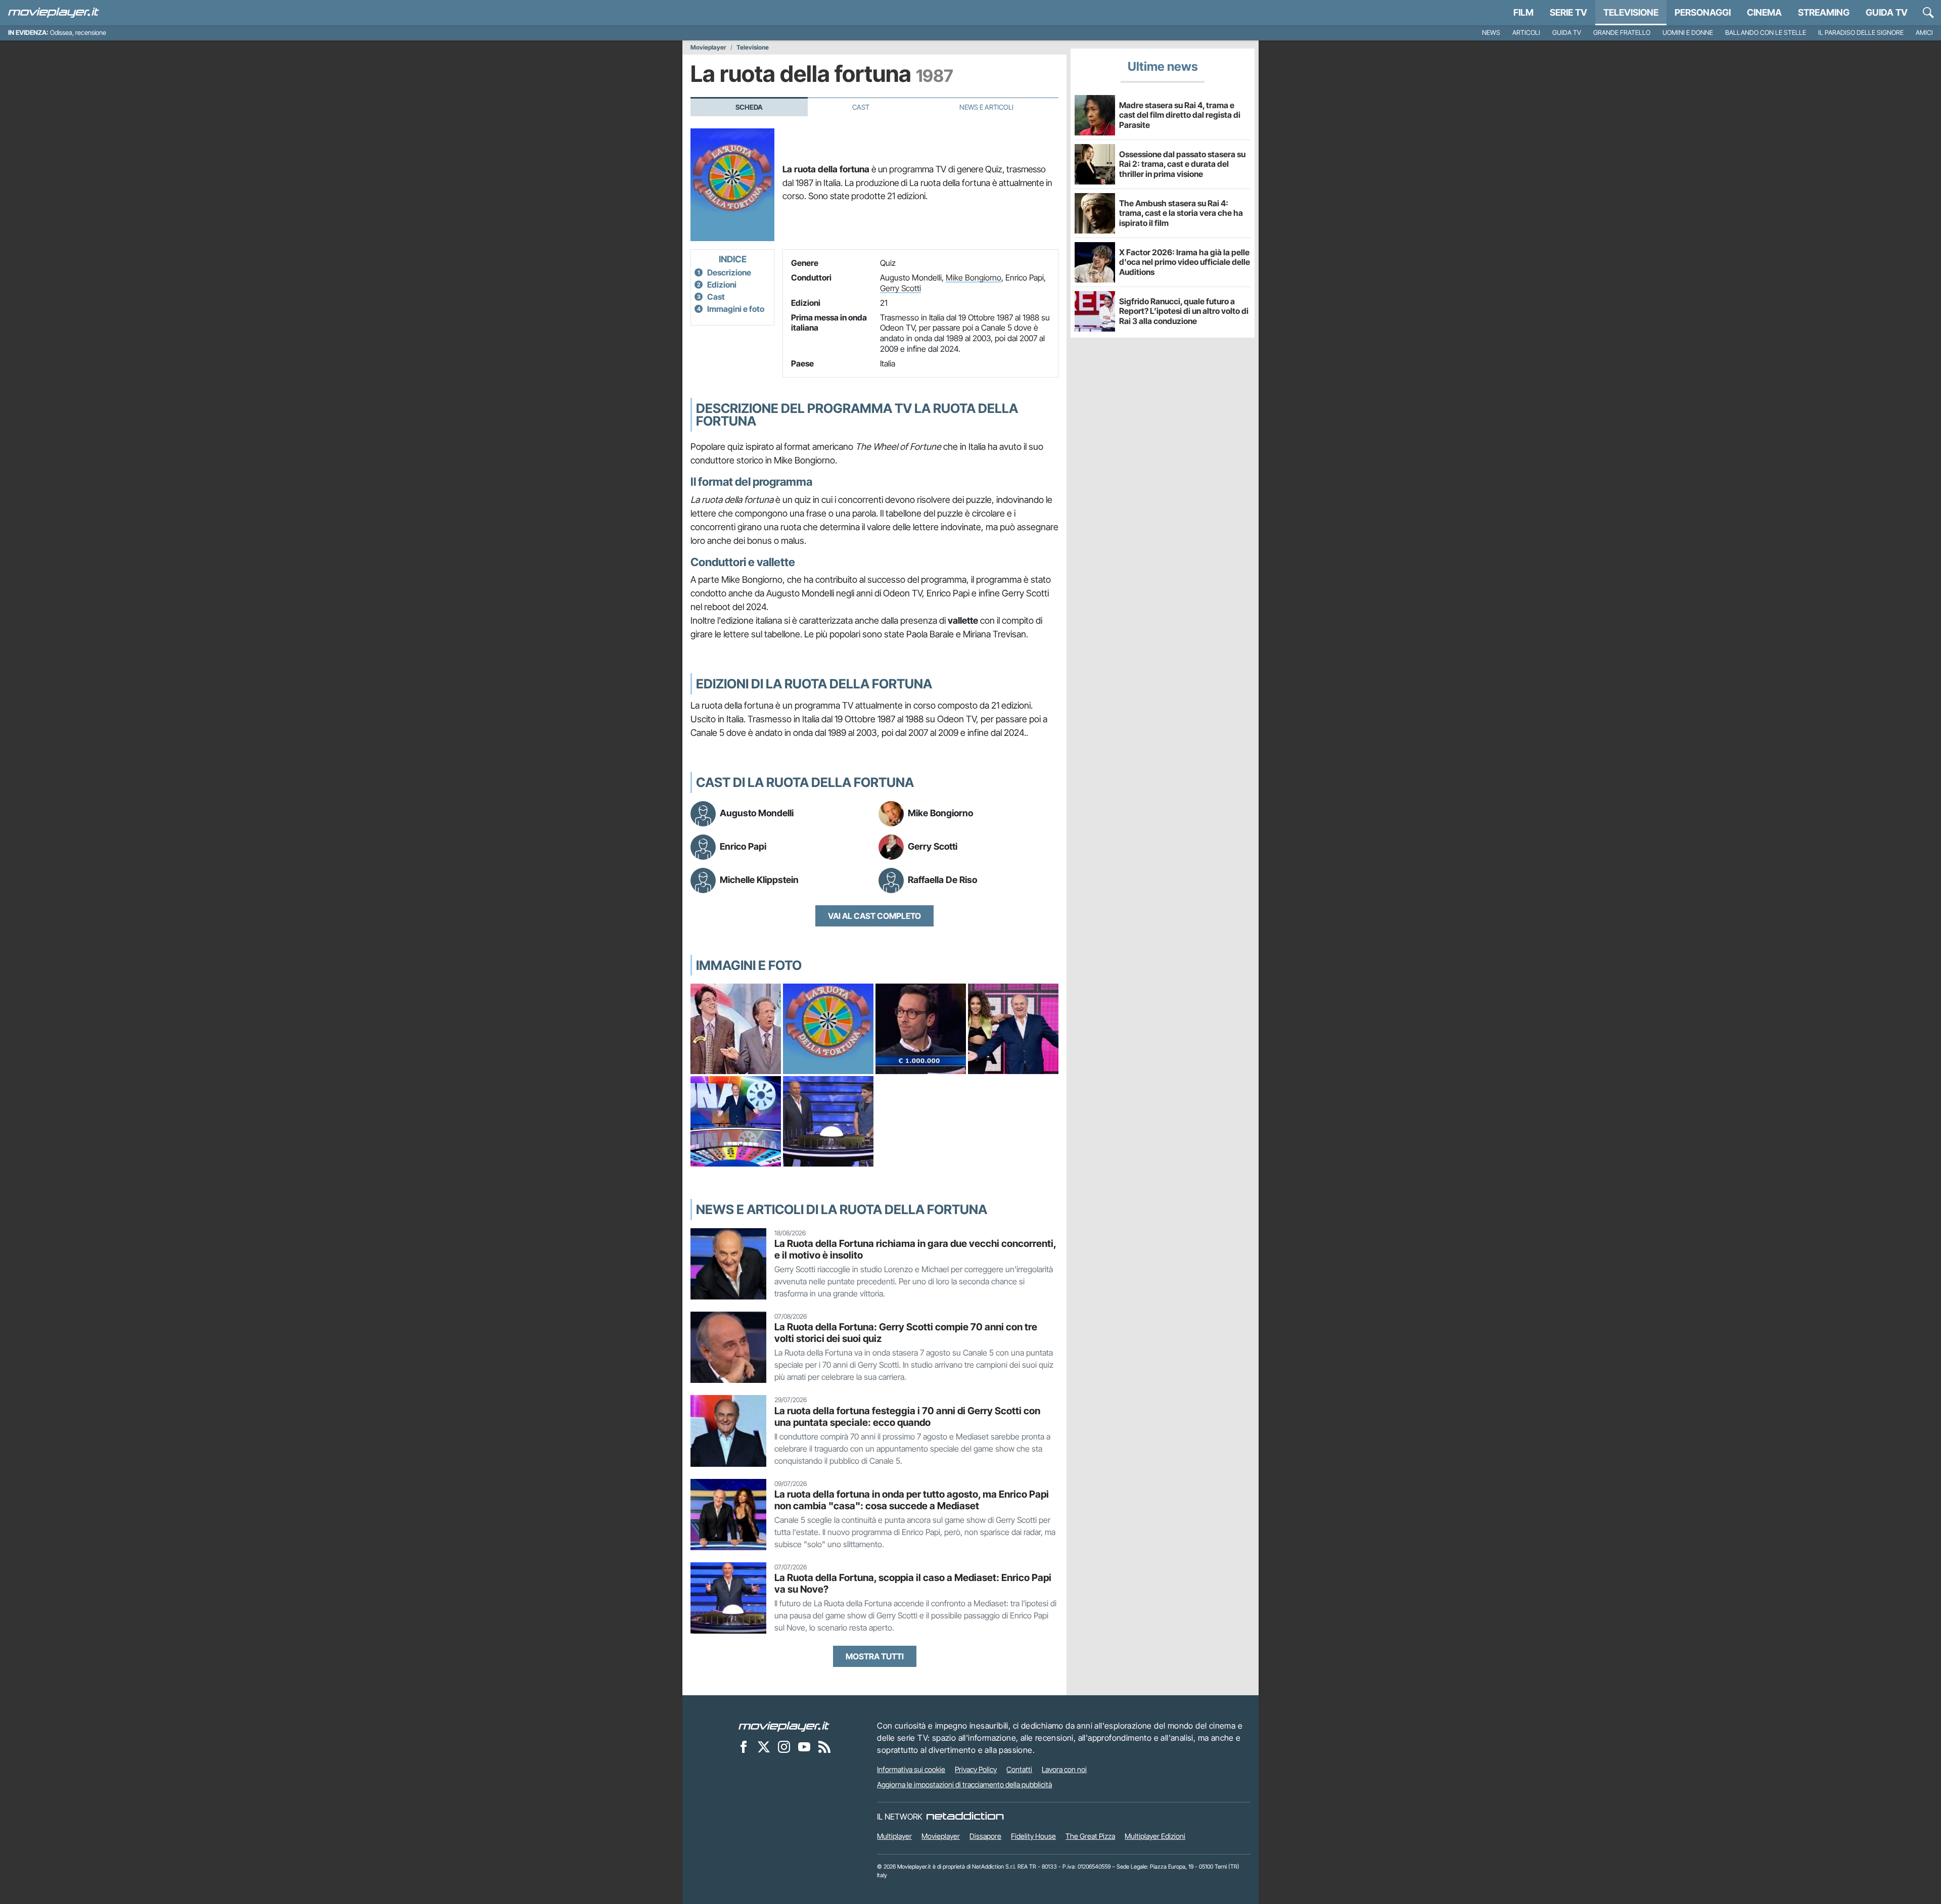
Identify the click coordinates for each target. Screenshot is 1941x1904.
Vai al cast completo (874, 916)
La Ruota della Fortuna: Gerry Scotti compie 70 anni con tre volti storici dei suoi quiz (906, 1333)
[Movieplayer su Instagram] (784, 1746)
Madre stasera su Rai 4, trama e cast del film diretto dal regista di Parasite (1180, 115)
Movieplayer (708, 48)
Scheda (749, 107)
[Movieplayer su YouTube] (804, 1746)
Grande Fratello (1622, 33)
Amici (1924, 33)
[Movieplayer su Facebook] (744, 1746)
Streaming (1824, 12)
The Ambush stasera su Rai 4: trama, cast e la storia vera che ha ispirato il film (1181, 213)
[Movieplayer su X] (764, 1746)
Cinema (1764, 12)
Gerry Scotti (900, 288)
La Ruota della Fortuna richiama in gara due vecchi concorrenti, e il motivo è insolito (915, 1249)
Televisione (1631, 12)
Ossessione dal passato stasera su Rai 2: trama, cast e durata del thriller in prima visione (1182, 164)
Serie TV (1568, 12)
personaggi (1703, 12)
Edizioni (722, 285)
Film (1523, 12)
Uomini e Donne (1688, 33)
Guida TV (1887, 12)
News (1491, 33)
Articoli (1526, 33)
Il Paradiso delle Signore (1861, 33)
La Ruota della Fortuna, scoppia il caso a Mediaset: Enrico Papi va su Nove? (913, 1583)
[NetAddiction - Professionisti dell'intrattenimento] (965, 1817)
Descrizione (729, 272)
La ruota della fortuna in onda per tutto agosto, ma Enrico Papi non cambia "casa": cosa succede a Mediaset (912, 1500)
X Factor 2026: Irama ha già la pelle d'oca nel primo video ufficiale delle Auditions (1185, 262)
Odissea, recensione (78, 33)
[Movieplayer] (784, 1726)
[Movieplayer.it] (54, 13)
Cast (861, 107)
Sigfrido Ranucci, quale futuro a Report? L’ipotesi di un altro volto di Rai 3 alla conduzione (1184, 311)
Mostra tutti (875, 1656)
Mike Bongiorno (974, 277)
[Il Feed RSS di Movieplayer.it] (824, 1746)
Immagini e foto (736, 309)
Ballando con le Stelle (1766, 33)
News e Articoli (986, 107)
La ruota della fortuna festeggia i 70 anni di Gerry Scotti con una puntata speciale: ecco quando (907, 1417)
